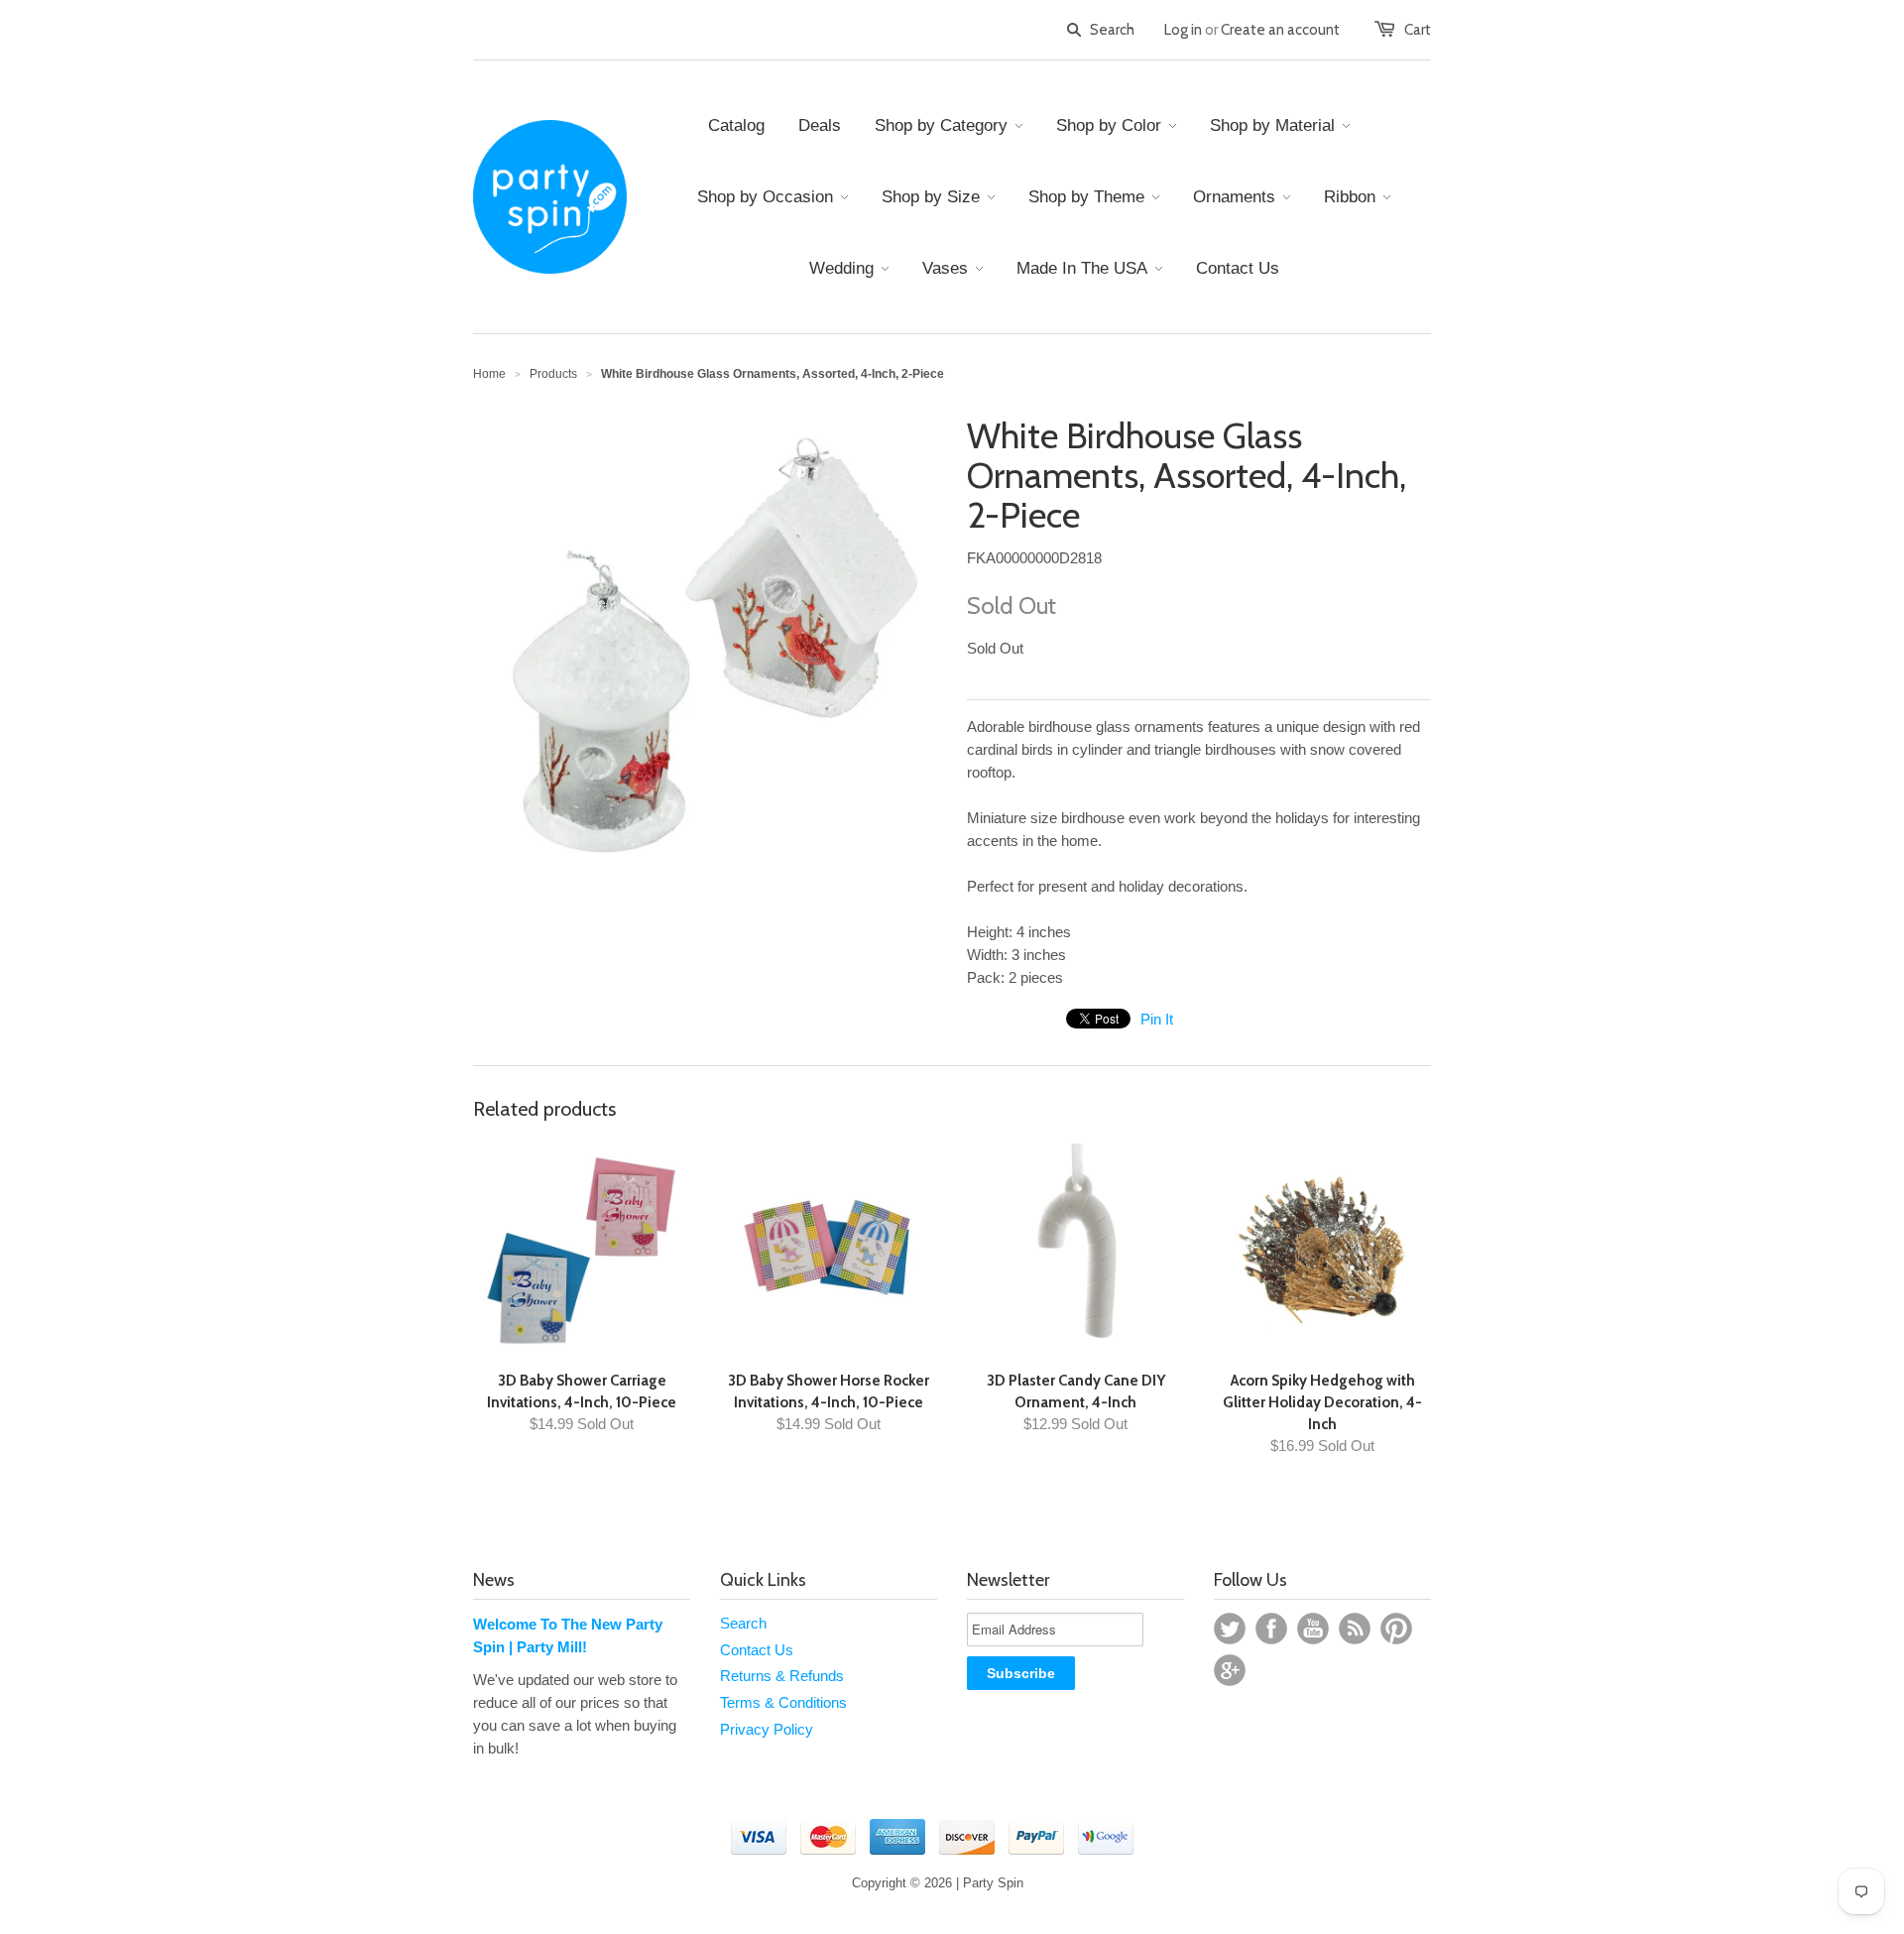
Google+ (1230, 1670)
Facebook (1271, 1629)
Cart (1418, 30)
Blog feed (1355, 1629)
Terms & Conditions (783, 1702)
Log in (1183, 30)
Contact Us (757, 1650)
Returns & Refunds (782, 1676)
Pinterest (1396, 1629)
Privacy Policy (767, 1729)
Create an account (1280, 30)
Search (743, 1623)
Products (553, 374)
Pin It (1157, 1019)
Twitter (1230, 1629)
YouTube (1313, 1629)
